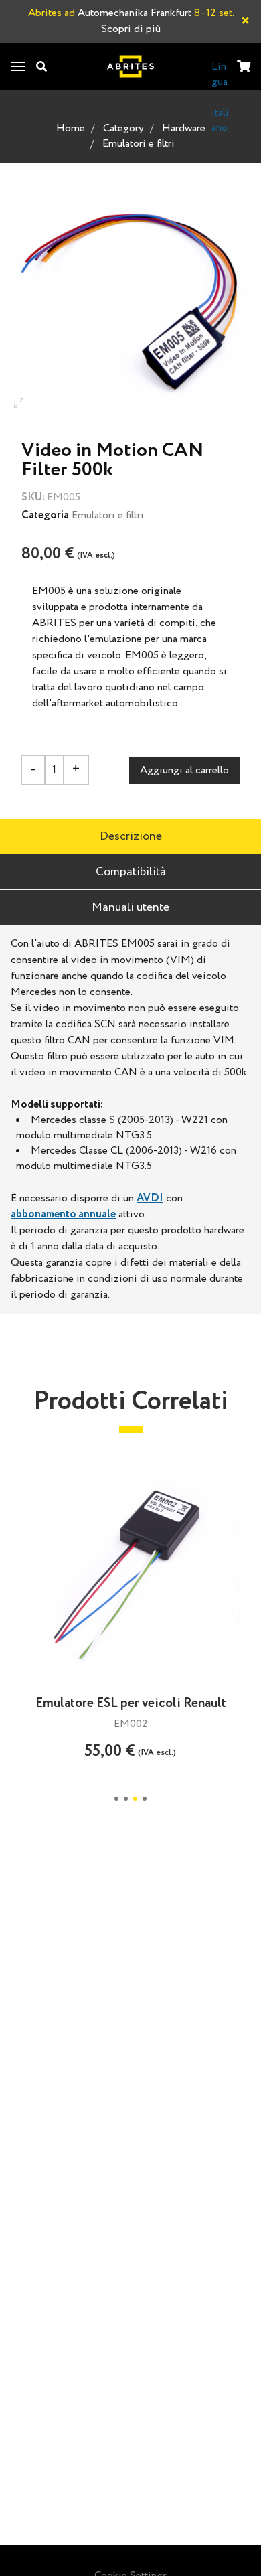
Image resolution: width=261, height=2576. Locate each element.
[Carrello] (244, 67)
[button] (116, 1799)
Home (71, 128)
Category (123, 128)
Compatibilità (131, 872)
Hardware (184, 128)
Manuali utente (130, 907)
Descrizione (131, 836)
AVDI (150, 1198)
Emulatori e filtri (139, 144)
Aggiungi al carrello (184, 770)
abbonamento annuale (63, 1214)
